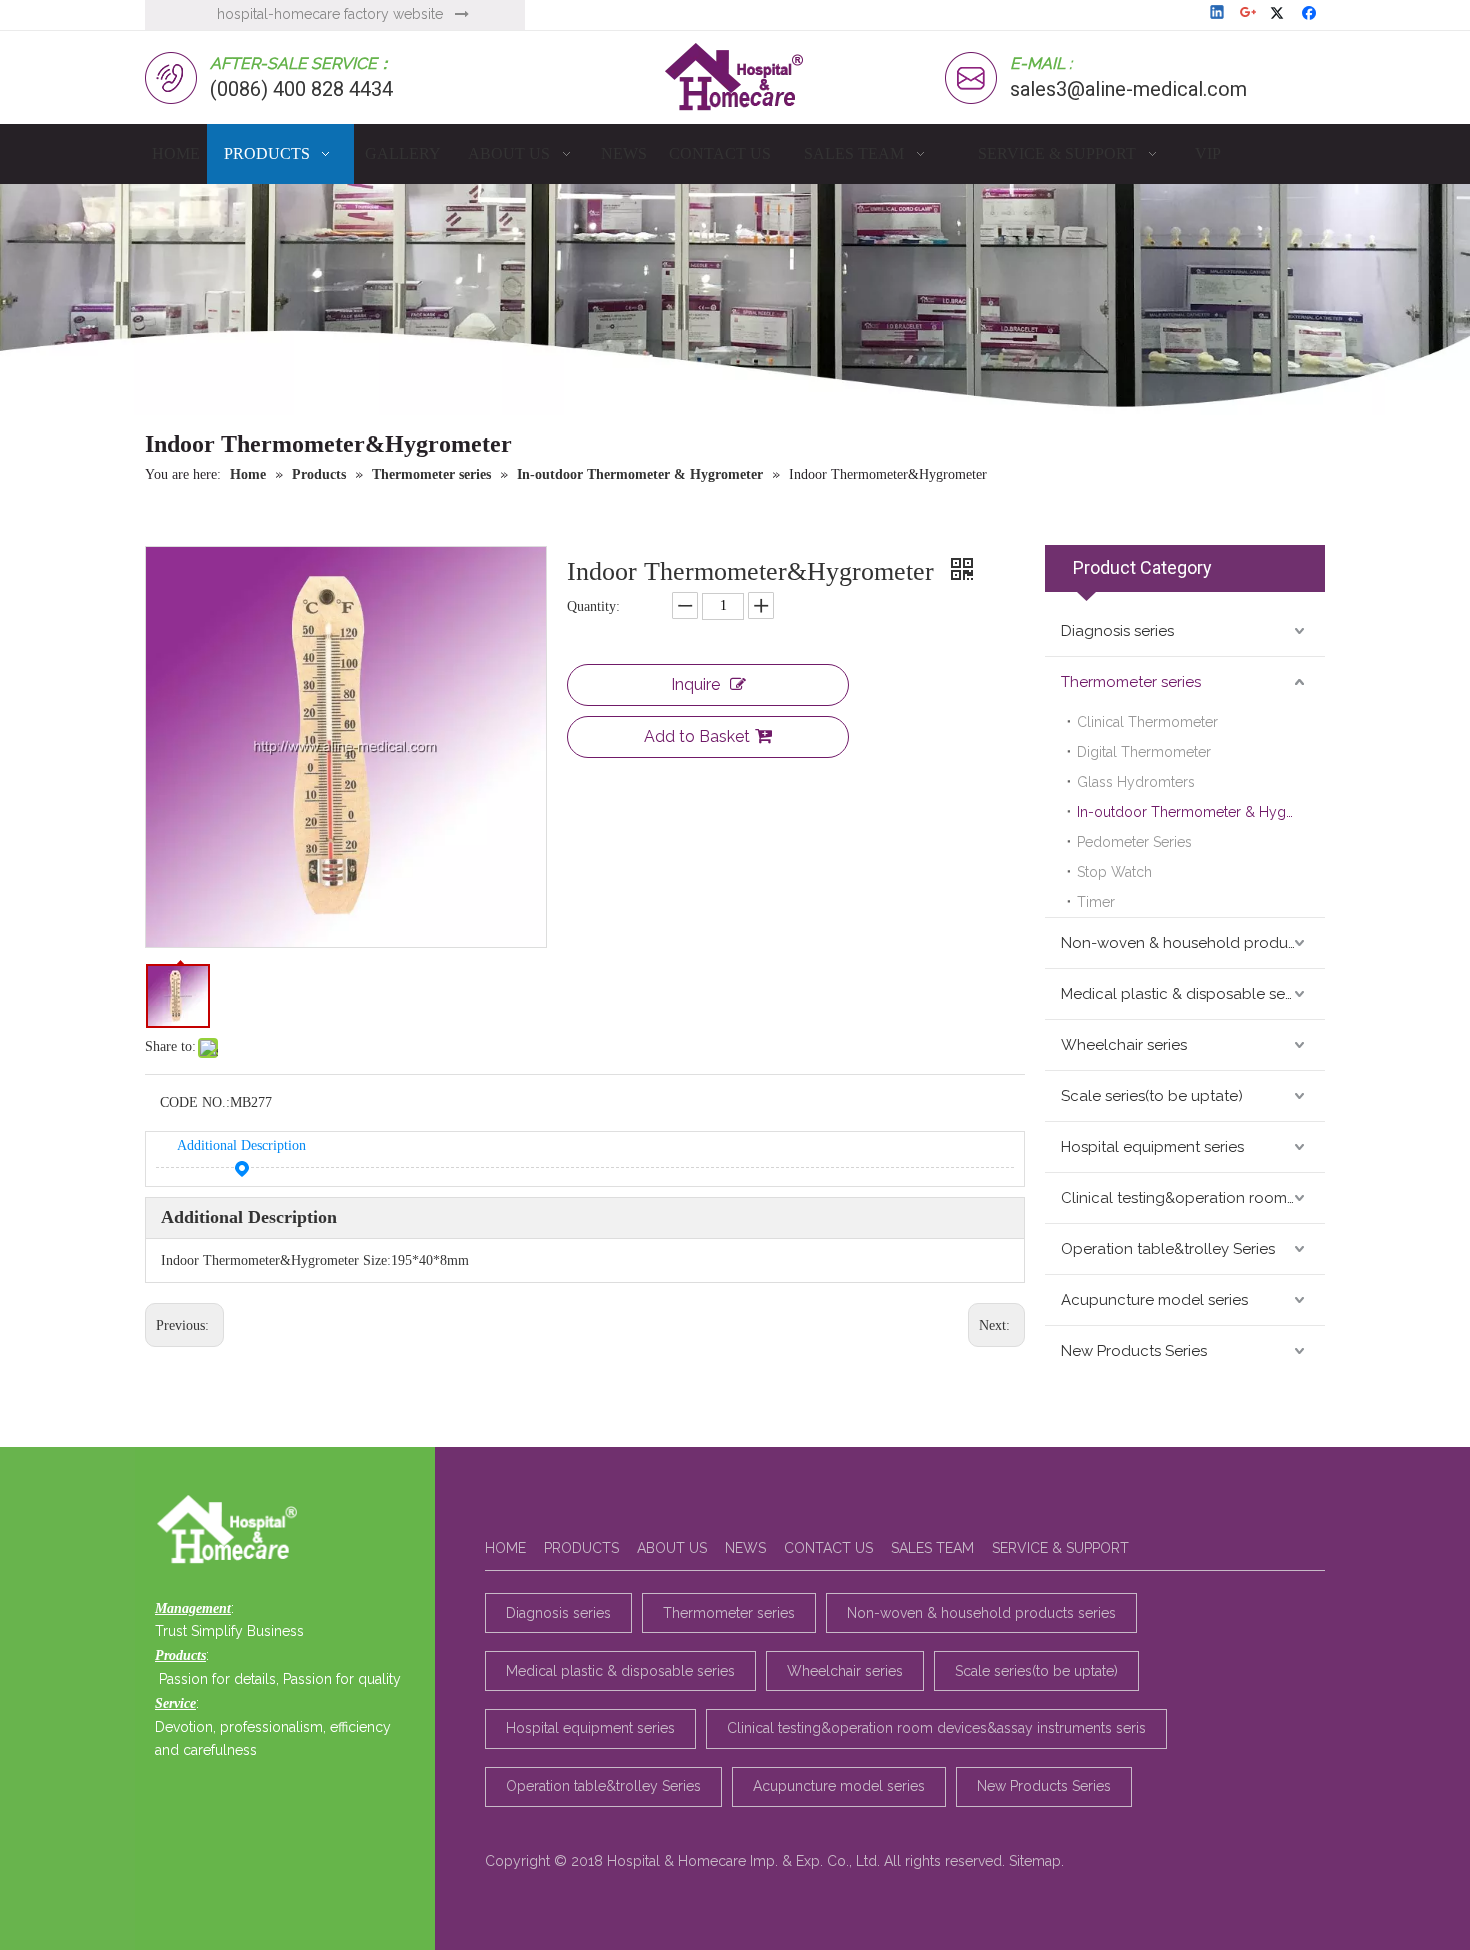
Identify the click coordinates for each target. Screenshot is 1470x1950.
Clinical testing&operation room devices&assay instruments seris (1193, 1198)
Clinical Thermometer (1147, 722)
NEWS (745, 1548)
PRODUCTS (581, 1548)
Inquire (695, 684)
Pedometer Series (1134, 842)
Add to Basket (697, 736)
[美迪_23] (232, 1531)
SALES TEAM (932, 1548)
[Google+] (1249, 14)
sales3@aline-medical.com (1128, 89)
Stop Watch (1114, 872)
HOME (505, 1548)
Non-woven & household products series (1193, 943)
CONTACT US (828, 1548)
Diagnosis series (1117, 631)
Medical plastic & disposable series (1185, 994)
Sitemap (1035, 1861)
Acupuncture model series (1154, 1300)
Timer (1096, 902)
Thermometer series (1131, 682)
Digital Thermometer (1144, 752)
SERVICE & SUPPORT (1060, 1548)
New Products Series (1134, 1351)
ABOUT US (672, 1548)
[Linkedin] (1218, 14)
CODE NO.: (195, 1102)
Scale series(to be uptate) (1152, 1096)
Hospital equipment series (1152, 1147)
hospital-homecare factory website (330, 14)
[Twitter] (1280, 14)
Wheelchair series (1124, 1045)
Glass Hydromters (1136, 782)
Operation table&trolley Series (1168, 1249)
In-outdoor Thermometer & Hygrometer (1201, 812)
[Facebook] (1311, 14)
